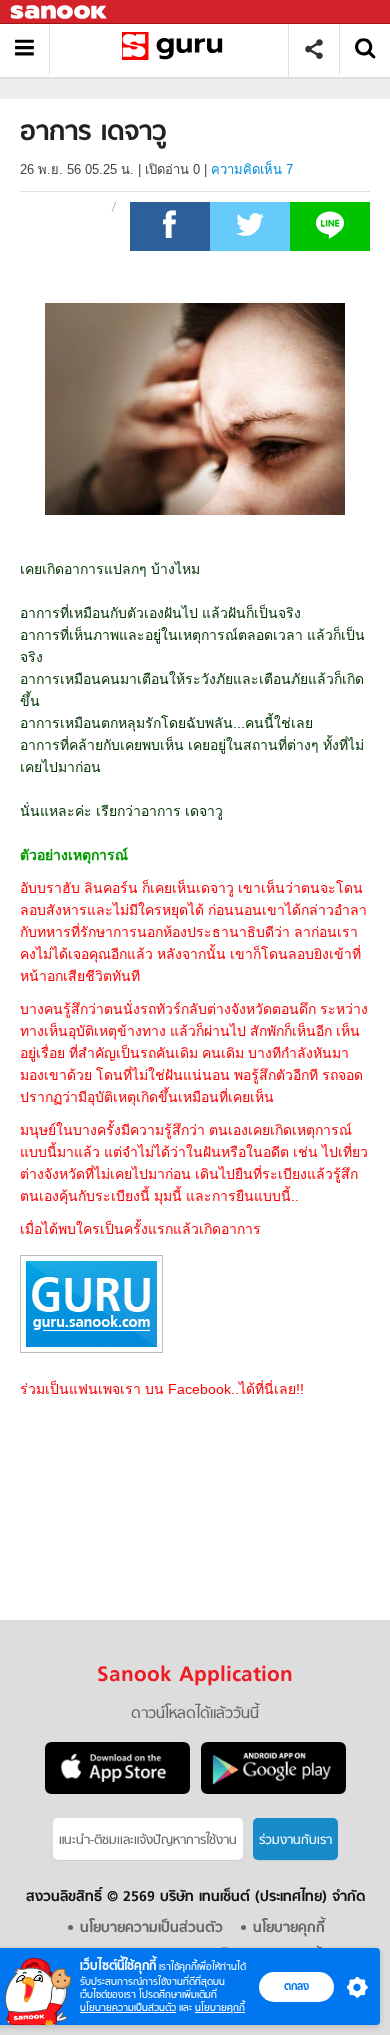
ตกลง (296, 1986)
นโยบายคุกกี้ (220, 2007)
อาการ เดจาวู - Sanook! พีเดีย (176, 49)
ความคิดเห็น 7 (252, 169)
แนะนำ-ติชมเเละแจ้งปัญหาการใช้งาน (148, 1840)
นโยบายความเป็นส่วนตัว (128, 2007)
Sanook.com (60, 12)
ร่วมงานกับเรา (295, 1840)
